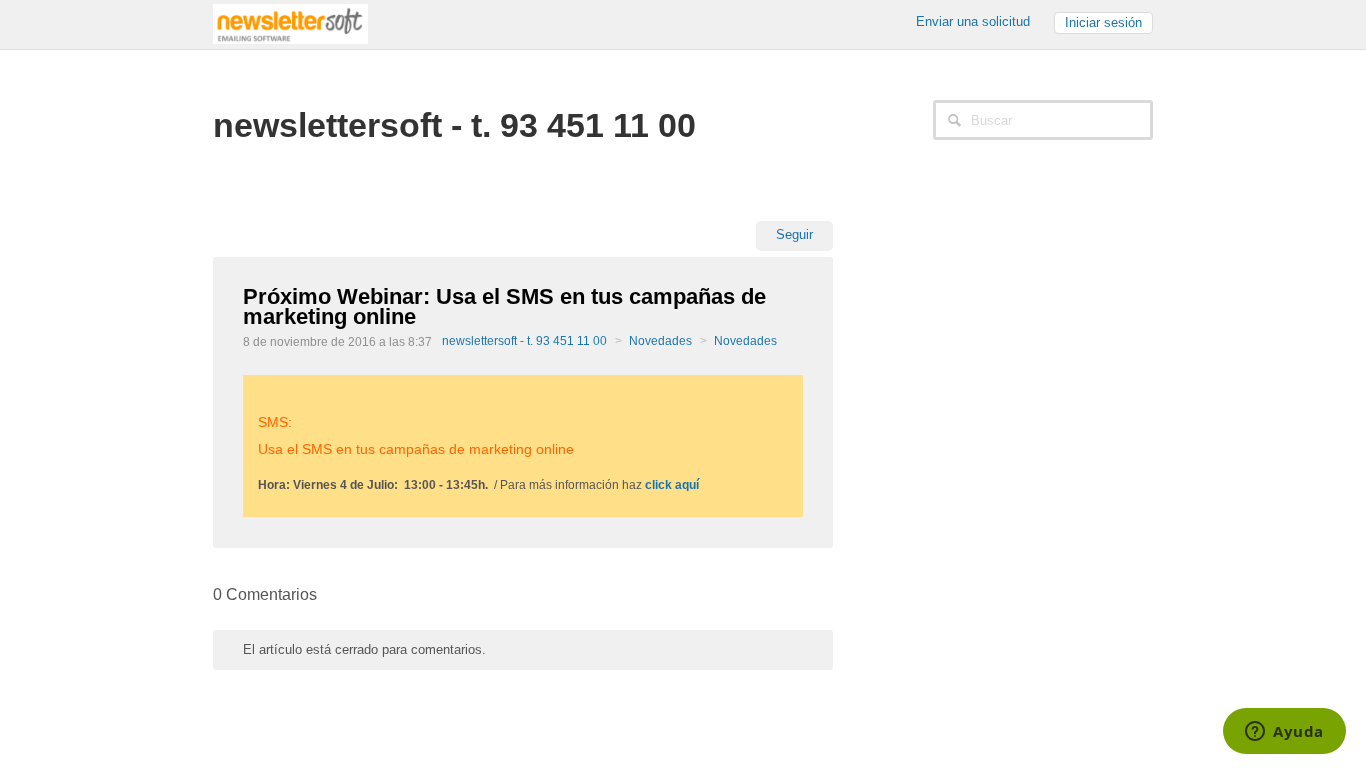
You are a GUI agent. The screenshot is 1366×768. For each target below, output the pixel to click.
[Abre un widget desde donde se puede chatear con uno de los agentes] (1284, 733)
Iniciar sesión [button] (1103, 22)
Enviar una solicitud (973, 21)
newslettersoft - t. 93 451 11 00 (524, 341)
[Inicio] (290, 22)
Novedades (660, 341)
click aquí (672, 485)
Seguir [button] (794, 234)
